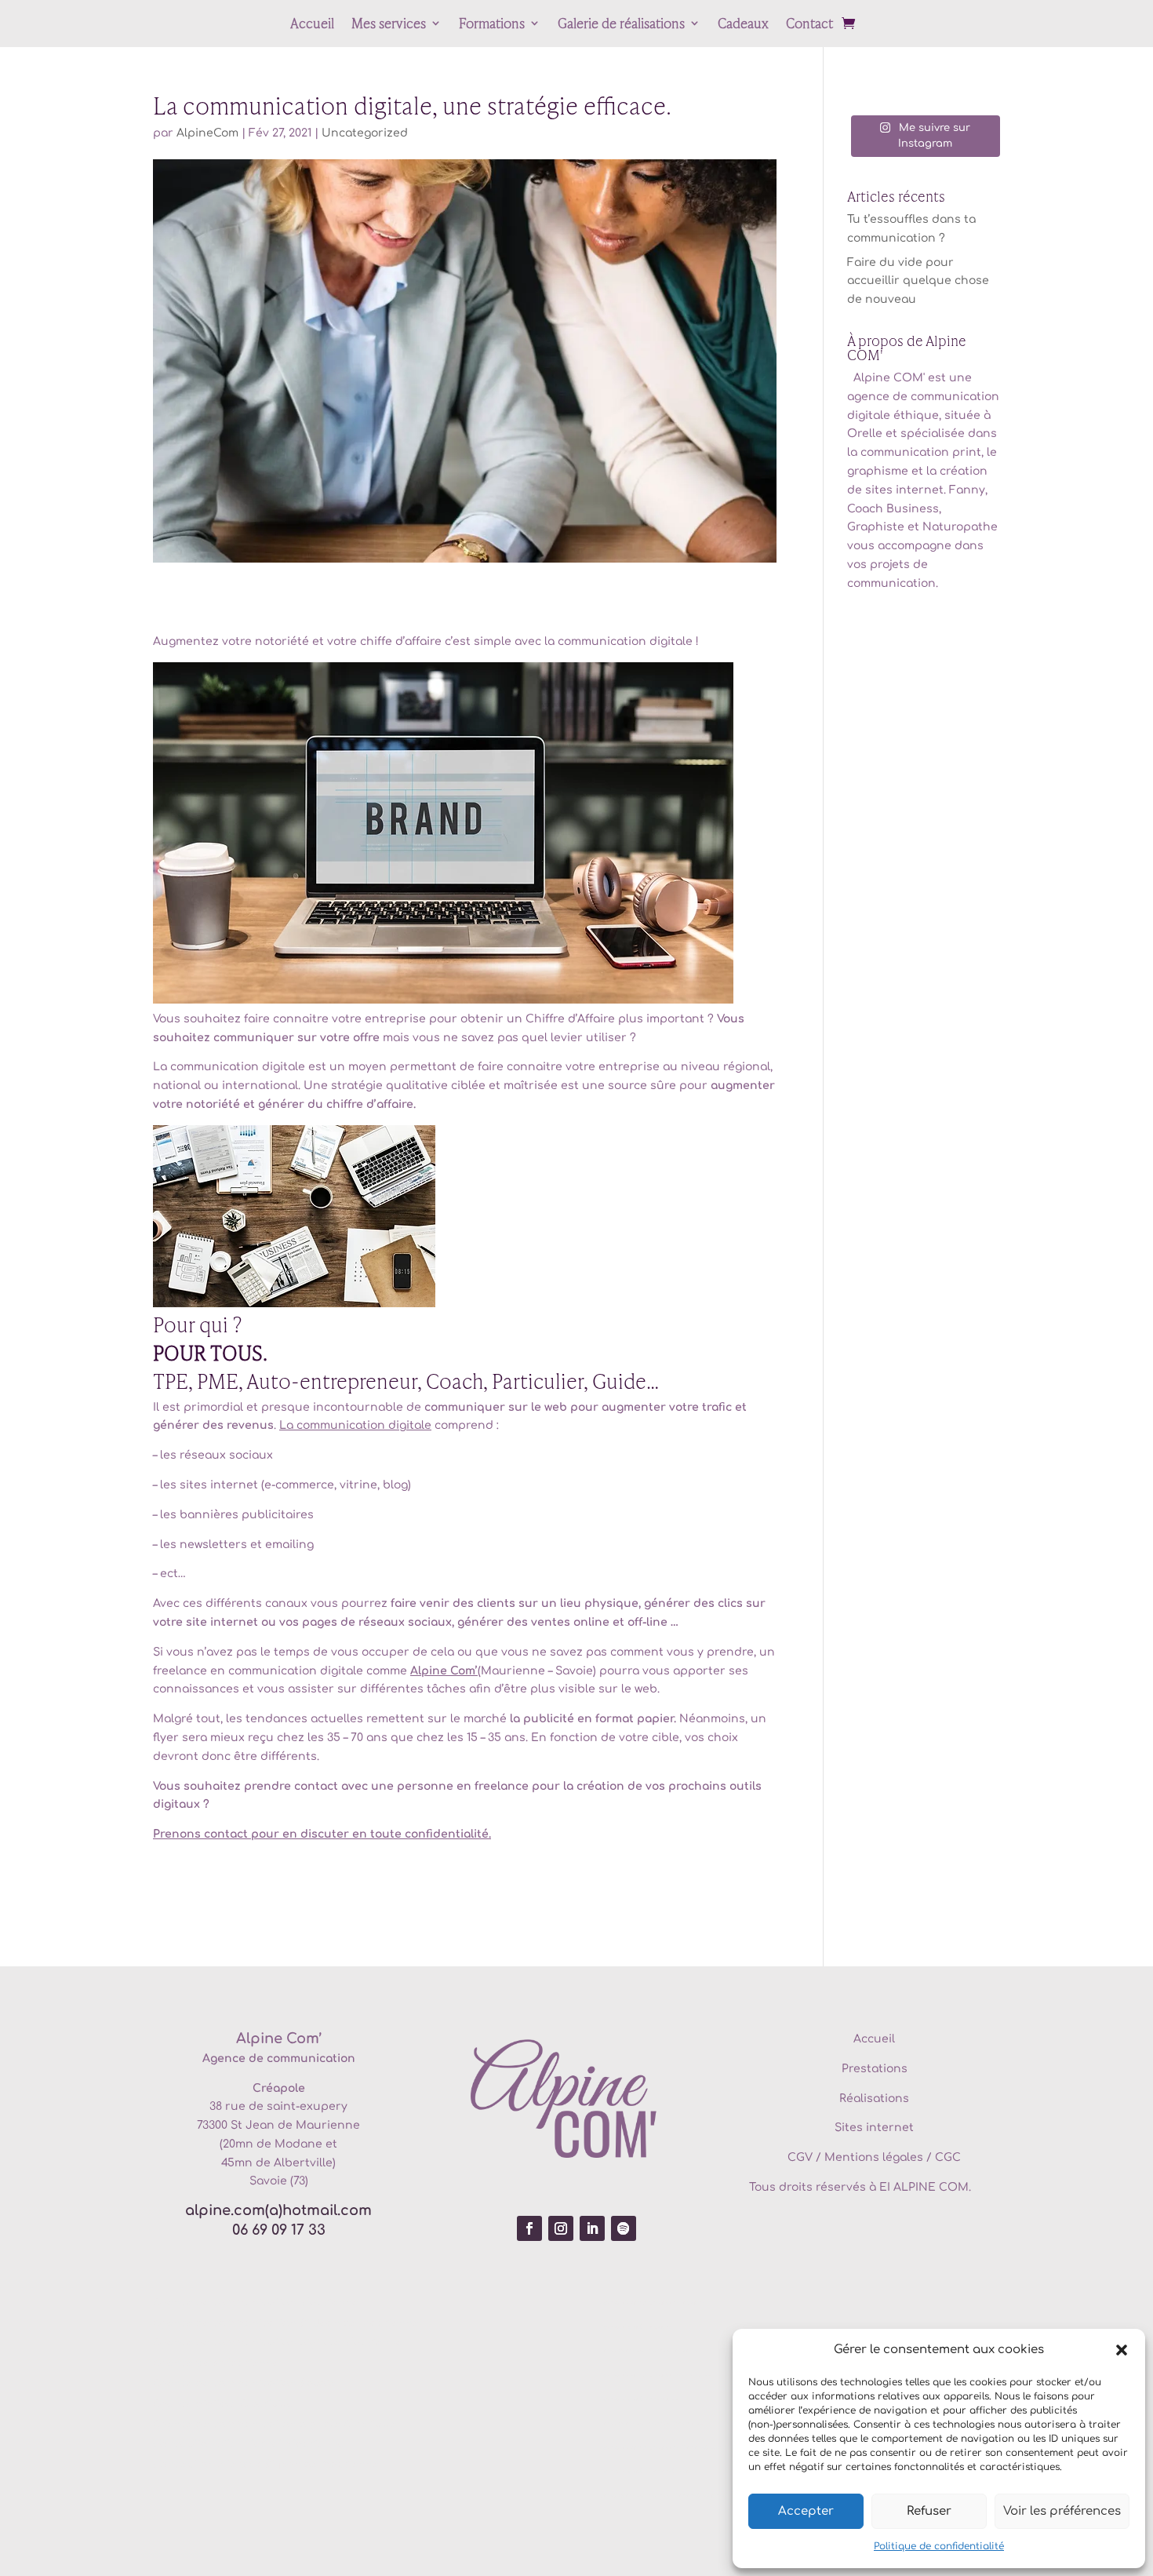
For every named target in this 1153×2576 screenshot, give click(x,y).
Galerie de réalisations (621, 25)
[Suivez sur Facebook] (529, 2228)
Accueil (312, 25)
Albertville (267, 2404)
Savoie (318, 2384)
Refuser (929, 2511)
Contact (809, 25)
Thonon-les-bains (706, 2448)
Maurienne (329, 2303)
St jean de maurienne (322, 2465)
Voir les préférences (1062, 2511)
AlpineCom (207, 133)
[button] (1122, 2350)
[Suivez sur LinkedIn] (592, 2228)
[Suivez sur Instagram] (561, 2228)
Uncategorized (365, 133)
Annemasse (696, 2375)
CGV (800, 2157)
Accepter (806, 2511)
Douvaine (694, 2303)
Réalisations (874, 2099)
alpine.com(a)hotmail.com (278, 2210)
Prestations (875, 2069)
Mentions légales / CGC (893, 2157)
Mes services (389, 25)
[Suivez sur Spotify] (624, 2228)
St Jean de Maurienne (295, 2125)
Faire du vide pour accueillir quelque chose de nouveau (918, 281)
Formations (492, 25)
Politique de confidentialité (939, 2546)
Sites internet (874, 2128)
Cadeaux (743, 25)
